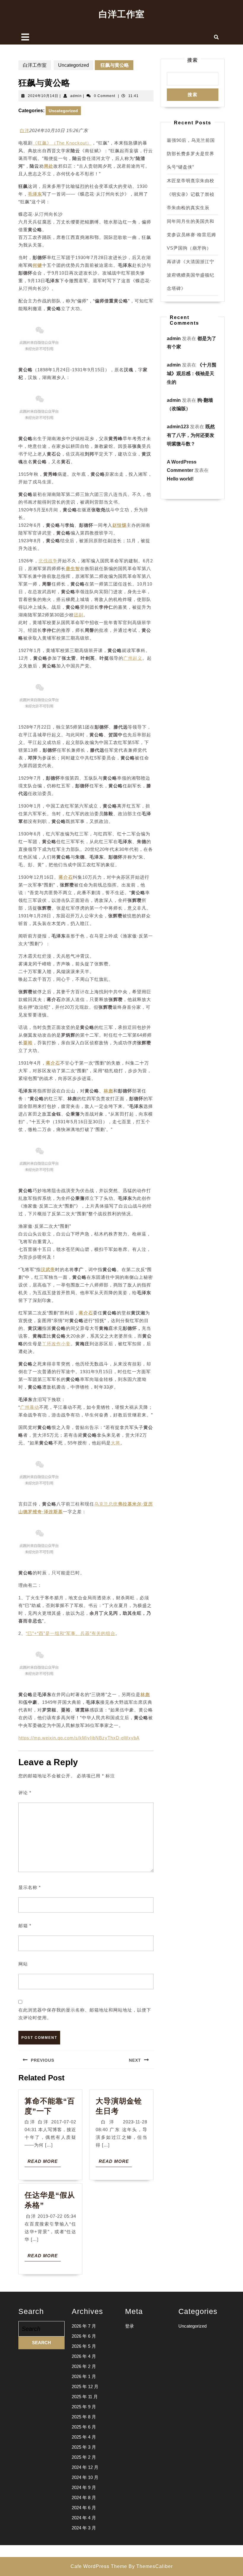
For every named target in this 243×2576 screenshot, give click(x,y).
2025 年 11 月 (85, 2397)
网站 (23, 1964)
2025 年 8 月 (84, 2417)
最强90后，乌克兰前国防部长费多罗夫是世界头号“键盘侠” (191, 154)
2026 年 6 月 (84, 2336)
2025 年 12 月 (85, 2387)
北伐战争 (48, 561)
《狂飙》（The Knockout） (62, 143)
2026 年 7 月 (84, 2326)
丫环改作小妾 (56, 1344)
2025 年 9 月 (84, 2407)
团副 (79, 615)
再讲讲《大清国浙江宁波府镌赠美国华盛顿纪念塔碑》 (191, 275)
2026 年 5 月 (84, 2346)
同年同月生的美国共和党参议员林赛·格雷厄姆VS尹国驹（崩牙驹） (191, 235)
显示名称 (30, 1887)
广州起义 (133, 658)
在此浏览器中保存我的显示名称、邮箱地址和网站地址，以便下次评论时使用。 (85, 2014)
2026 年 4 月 (84, 2356)
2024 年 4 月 (84, 2518)
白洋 (25, 130)
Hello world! (180, 479)
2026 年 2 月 (84, 2366)
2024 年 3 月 (84, 2528)
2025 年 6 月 (84, 2427)
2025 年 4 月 (84, 2437)
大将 (116, 1443)
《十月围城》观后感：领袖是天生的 (192, 373)
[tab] (25, 37)
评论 (25, 1793)
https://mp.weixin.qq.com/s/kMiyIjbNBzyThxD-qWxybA (79, 1738)
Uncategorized (73, 65)
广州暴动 (30, 1407)
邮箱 (25, 1926)
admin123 (178, 427)
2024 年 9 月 (84, 2487)
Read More (44, 2163)
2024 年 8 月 (84, 2498)
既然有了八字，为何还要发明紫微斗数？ (191, 435)
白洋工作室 (122, 14)
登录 (130, 2326)
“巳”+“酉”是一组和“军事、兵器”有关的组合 (71, 1633)
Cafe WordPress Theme (99, 2566)
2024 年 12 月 (85, 2467)
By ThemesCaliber (151, 2566)
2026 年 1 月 (84, 2376)
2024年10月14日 (43, 96)
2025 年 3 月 (84, 2447)
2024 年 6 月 (84, 2508)
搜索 (193, 60)
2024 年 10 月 (85, 2477)
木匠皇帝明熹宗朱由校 (191, 181)
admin (76, 96)
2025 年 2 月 (84, 2457)
